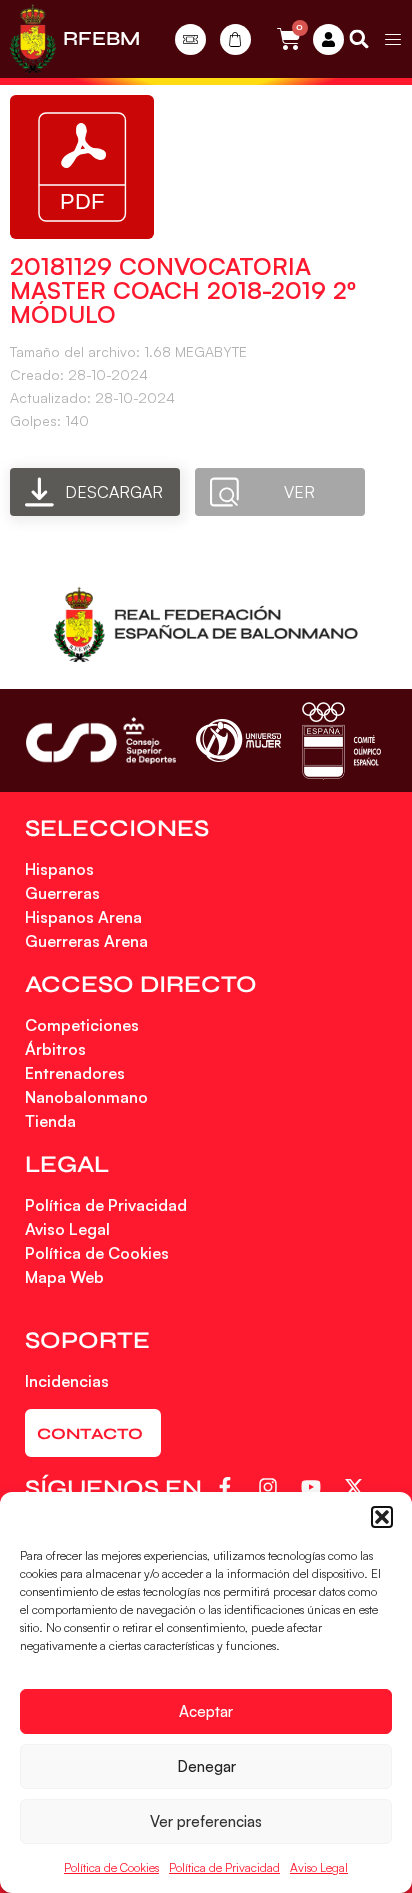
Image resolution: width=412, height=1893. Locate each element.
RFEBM (101, 38)
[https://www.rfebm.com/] (33, 39)
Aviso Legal (319, 1867)
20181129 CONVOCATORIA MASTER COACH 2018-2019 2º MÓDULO (183, 290)
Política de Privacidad (224, 1867)
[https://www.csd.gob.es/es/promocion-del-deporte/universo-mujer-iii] (238, 740)
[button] (382, 1517)
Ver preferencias (206, 1821)
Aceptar (206, 1711)
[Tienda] (235, 39)
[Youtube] (314, 1487)
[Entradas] (190, 39)
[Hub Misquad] (328, 39)
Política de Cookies (111, 1867)
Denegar (206, 1766)
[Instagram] (271, 1487)
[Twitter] (357, 1487)
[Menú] (393, 39)
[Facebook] (228, 1487)
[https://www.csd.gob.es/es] (101, 740)
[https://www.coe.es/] (341, 740)
